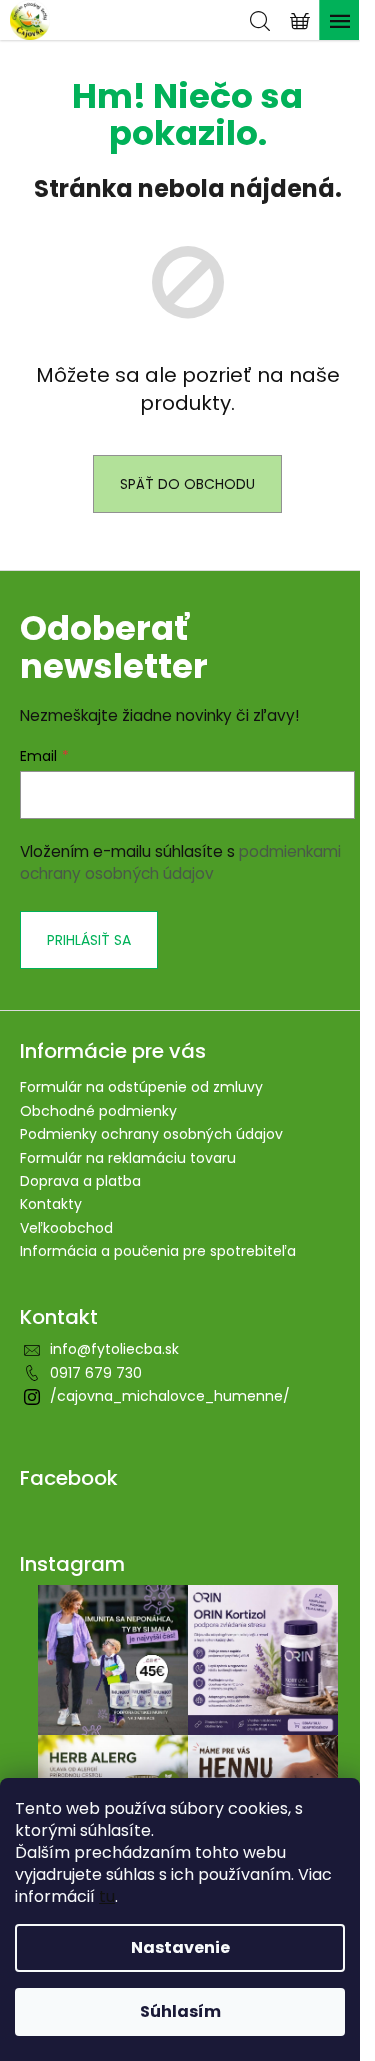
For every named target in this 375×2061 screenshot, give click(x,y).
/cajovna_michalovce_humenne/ (170, 1396)
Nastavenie (180, 1947)
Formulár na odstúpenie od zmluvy (141, 1087)
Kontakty (51, 1204)
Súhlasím (180, 2011)
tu (107, 1896)
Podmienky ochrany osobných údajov (151, 1134)
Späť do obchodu (187, 484)
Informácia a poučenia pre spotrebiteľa (158, 1251)
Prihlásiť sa (89, 940)
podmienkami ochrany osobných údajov (180, 862)
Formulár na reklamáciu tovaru (128, 1158)
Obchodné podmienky (98, 1111)
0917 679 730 (96, 1373)
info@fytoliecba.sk (114, 1349)
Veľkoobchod (66, 1228)
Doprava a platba (80, 1181)
